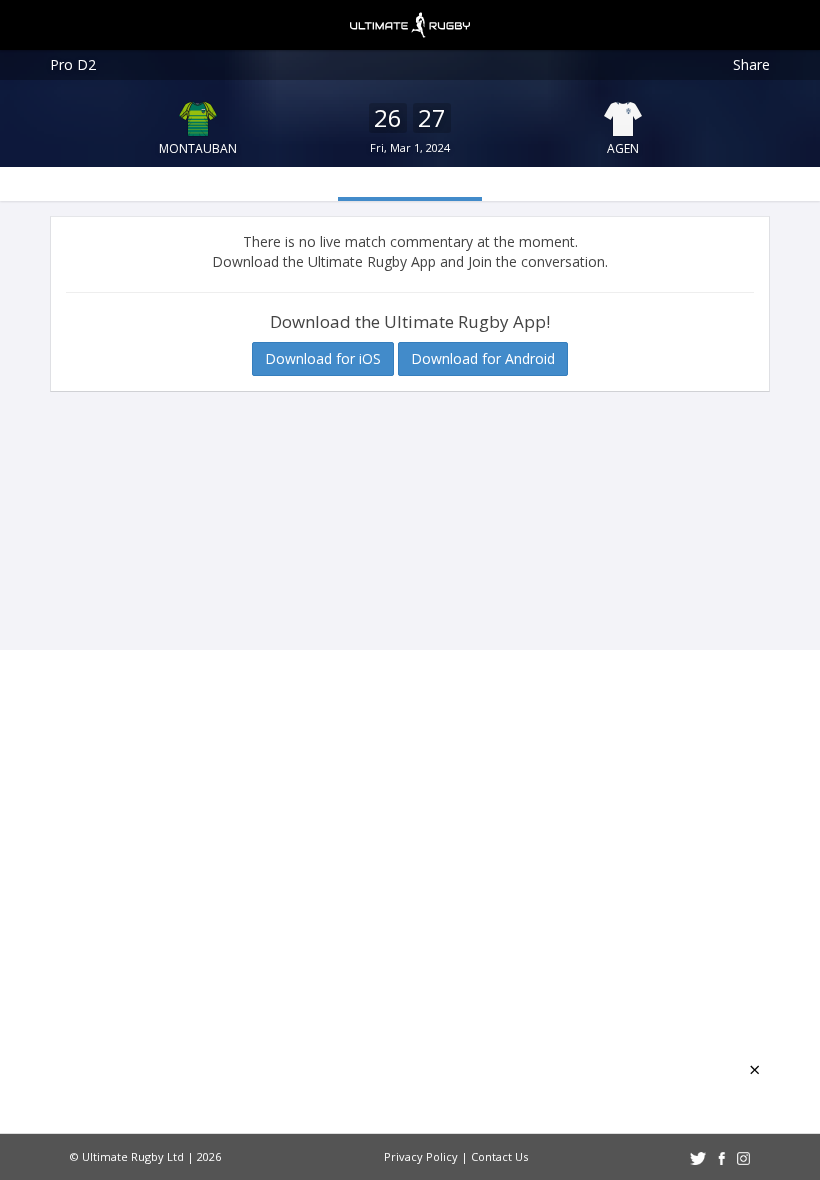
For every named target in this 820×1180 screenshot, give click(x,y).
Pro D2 (73, 64)
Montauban (198, 148)
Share (751, 64)
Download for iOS (323, 358)
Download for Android (483, 358)
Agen (623, 148)
